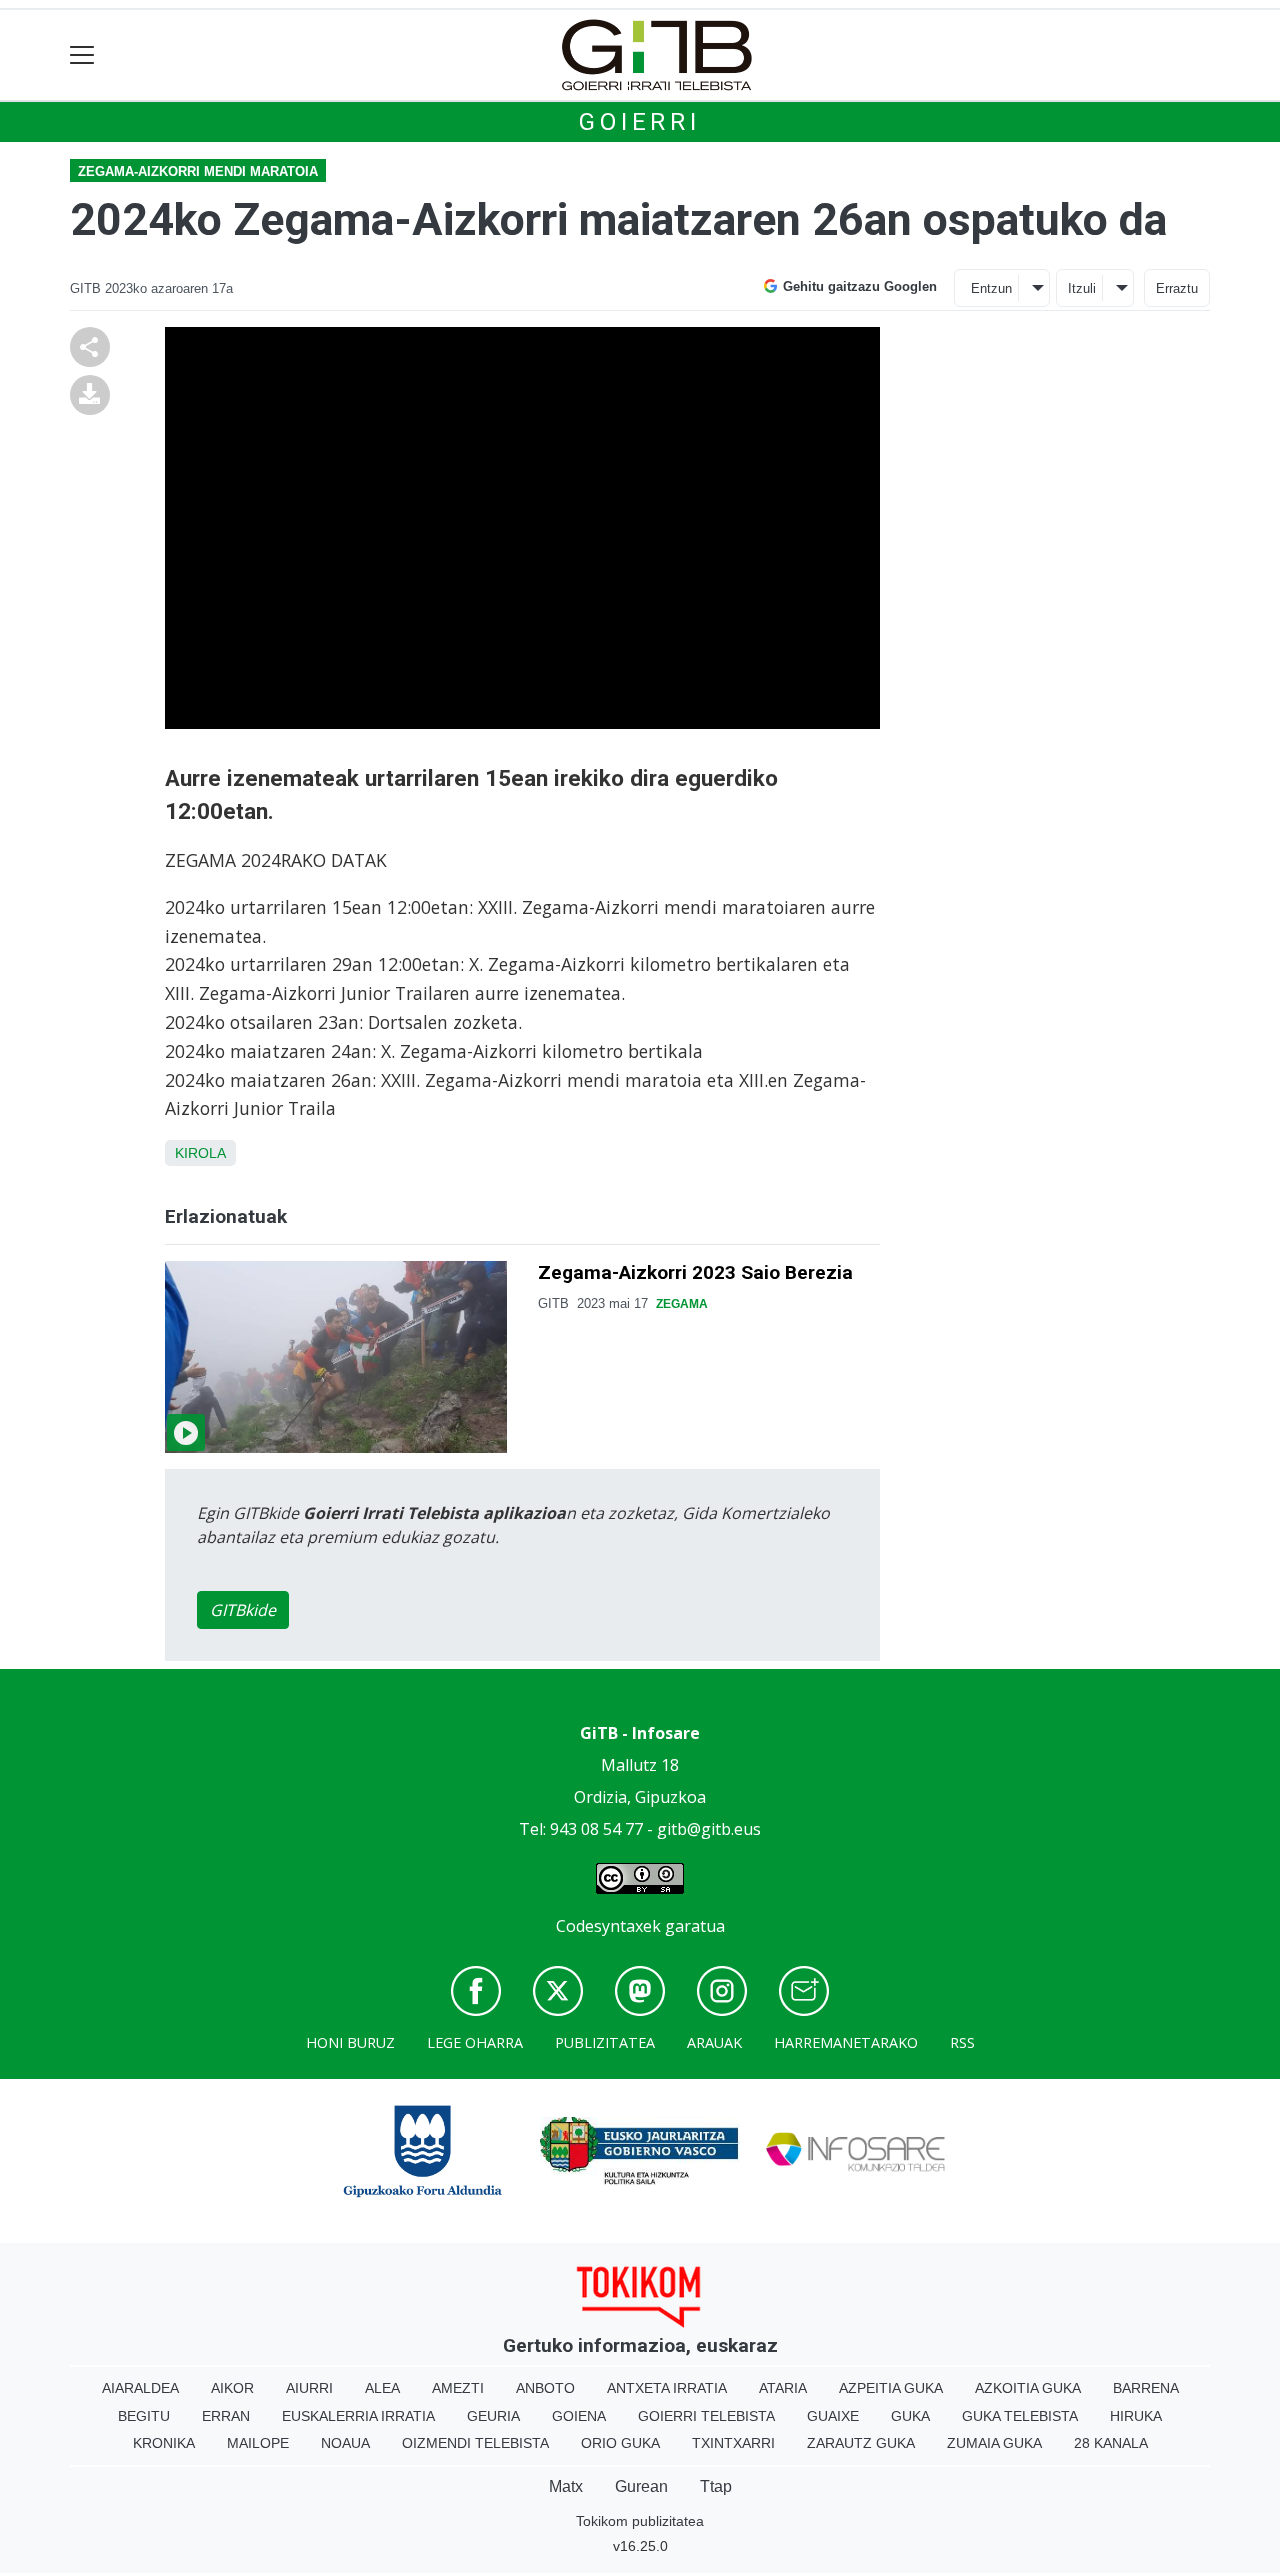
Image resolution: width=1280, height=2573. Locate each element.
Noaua (345, 2443)
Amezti (458, 2388)
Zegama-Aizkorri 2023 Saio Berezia (695, 1272)
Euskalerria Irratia (358, 2416)
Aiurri (309, 2388)
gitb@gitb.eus (709, 1829)
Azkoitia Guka (1028, 2388)
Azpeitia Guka (891, 2388)
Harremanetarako (846, 2042)
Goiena (579, 2416)
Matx (566, 2486)
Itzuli (1082, 288)
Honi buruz (350, 2042)
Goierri (640, 122)
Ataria (783, 2388)
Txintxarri (733, 2443)
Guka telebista (1020, 2416)
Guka (910, 2416)
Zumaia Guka (994, 2443)
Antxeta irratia (667, 2388)
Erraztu (1177, 288)
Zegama (682, 1304)
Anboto (545, 2388)
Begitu (144, 2416)
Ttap (716, 2486)
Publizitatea (605, 2042)
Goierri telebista (706, 2416)
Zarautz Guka (861, 2443)
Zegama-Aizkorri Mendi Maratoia (198, 171)
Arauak (714, 2042)
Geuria (493, 2416)
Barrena (1146, 2388)
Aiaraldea (140, 2388)
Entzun (991, 288)
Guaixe (833, 2416)
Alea (382, 2388)
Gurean (641, 2486)
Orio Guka (620, 2443)
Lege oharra (475, 2042)
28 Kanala (1111, 2443)
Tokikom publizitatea (640, 2521)
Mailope (258, 2443)
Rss (962, 2042)
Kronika (164, 2443)
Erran (226, 2416)
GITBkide (243, 1610)
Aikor (232, 2388)
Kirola (200, 1153)
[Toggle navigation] (82, 55)
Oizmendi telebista (475, 2443)
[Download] (90, 394)
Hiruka (1136, 2416)
